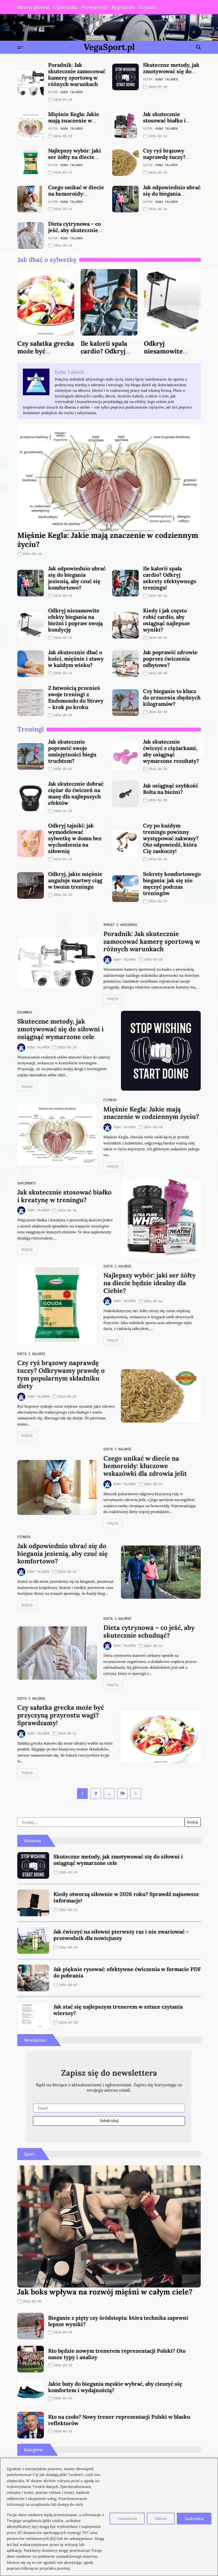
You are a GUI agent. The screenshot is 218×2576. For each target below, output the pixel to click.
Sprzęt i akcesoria (120, 925)
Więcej (113, 999)
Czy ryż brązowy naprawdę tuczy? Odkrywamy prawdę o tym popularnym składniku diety (61, 1374)
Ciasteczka (65, 7)
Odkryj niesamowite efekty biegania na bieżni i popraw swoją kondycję (75, 620)
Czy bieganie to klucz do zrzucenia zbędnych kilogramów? (172, 697)
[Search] (198, 47)
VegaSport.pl (109, 47)
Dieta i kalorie (117, 1266)
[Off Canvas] (20, 48)
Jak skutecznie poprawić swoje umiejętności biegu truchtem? (72, 751)
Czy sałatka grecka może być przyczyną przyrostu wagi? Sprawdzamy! (61, 1715)
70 (122, 1793)
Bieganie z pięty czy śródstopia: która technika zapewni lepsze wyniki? (118, 2321)
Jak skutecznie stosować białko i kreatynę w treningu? (171, 120)
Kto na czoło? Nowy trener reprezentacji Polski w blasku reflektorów (119, 2420)
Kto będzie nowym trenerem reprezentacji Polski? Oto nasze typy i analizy (117, 2354)
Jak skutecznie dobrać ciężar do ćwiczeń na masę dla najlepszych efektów (76, 793)
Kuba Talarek (72, 92)
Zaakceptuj (194, 2519)
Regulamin (123, 7)
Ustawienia (127, 2519)
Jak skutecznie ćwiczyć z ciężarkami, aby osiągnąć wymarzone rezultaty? (171, 751)
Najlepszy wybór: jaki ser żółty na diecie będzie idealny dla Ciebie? (75, 160)
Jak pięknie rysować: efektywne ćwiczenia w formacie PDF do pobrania (127, 1972)
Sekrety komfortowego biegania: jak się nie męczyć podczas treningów (172, 883)
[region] (109, 2517)
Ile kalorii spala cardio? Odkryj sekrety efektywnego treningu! (170, 578)
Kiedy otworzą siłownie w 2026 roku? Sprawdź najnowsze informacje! (126, 1897)
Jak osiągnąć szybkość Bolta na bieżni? (171, 789)
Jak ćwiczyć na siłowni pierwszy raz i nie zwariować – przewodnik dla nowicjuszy (121, 1935)
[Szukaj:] (101, 1822)
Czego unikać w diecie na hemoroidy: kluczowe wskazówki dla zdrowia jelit (76, 197)
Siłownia (25, 1012)
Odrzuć (161, 2519)
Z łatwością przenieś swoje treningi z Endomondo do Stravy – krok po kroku (76, 697)
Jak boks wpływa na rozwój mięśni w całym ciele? (105, 2292)
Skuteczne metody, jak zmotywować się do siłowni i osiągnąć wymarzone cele (171, 74)
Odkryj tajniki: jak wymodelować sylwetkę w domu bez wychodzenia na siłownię (75, 838)
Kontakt (148, 7)
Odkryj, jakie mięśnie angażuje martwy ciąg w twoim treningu (75, 880)
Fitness (110, 1100)
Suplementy (27, 1183)
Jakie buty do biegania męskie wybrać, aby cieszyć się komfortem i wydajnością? (115, 2387)
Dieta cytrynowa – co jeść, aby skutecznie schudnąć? (74, 230)
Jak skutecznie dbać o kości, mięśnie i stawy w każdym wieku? (76, 659)
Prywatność (95, 7)
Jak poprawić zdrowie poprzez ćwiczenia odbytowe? (170, 659)
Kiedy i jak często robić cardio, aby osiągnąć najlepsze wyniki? (166, 620)
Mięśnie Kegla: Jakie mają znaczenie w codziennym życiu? (74, 120)
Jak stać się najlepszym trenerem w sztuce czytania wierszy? (118, 2010)
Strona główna (33, 7)
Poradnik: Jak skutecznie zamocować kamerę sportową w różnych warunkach (77, 74)
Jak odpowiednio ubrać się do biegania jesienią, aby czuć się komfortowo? (172, 197)
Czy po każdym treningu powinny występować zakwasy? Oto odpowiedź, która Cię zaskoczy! (171, 838)
